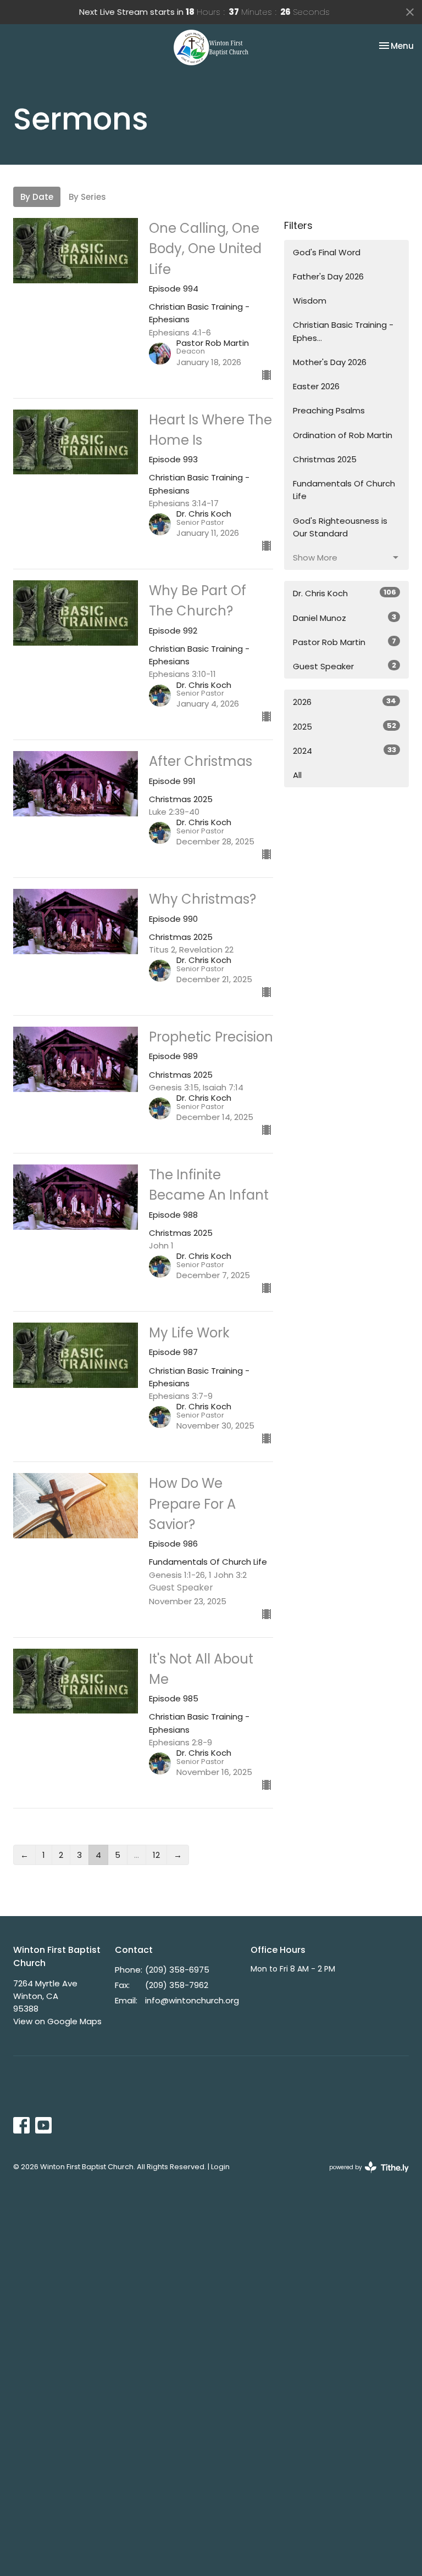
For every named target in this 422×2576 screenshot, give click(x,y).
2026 (345, 702)
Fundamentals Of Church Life (344, 490)
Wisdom (310, 301)
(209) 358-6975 (177, 1970)
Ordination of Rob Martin (343, 435)
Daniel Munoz (345, 618)
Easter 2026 (316, 386)
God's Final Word (327, 252)
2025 (345, 726)
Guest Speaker (345, 666)
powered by (364, 2176)
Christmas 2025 (325, 459)
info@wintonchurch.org (192, 2000)
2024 (345, 751)
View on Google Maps (57, 2021)
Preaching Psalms (329, 410)
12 (156, 1855)
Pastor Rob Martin (345, 642)
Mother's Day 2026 (330, 362)
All (297, 775)
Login (220, 2167)
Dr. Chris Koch (345, 593)
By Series (87, 197)
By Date (37, 197)
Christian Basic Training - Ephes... (343, 331)
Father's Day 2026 (328, 276)
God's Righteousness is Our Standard (340, 527)
